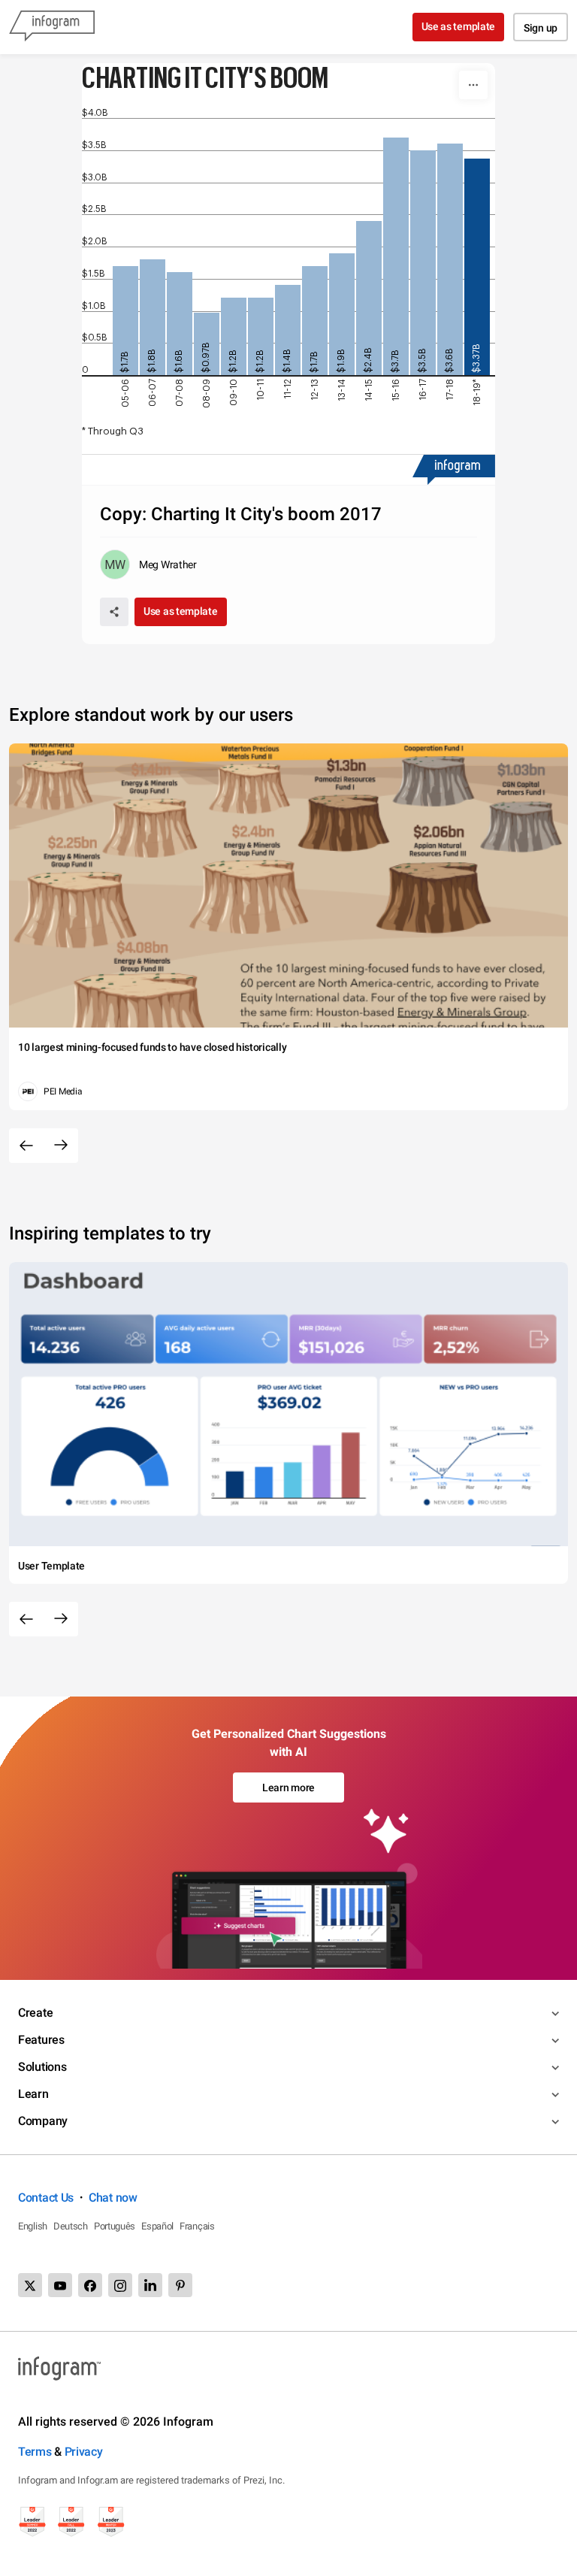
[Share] (114, 612)
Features (41, 2040)
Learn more (288, 1787)
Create (35, 2013)
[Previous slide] (26, 1146)
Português (115, 2226)
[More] (473, 85)
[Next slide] (61, 1146)
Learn (33, 2094)
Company (43, 2121)
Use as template (459, 26)
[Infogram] (52, 27)
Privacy (84, 2452)
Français (197, 2226)
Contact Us (46, 2198)
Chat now (113, 2198)
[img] (125, 321)
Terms (35, 2452)
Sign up (541, 28)
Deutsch (71, 2226)
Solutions (42, 2067)
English (33, 2226)
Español (157, 2226)
